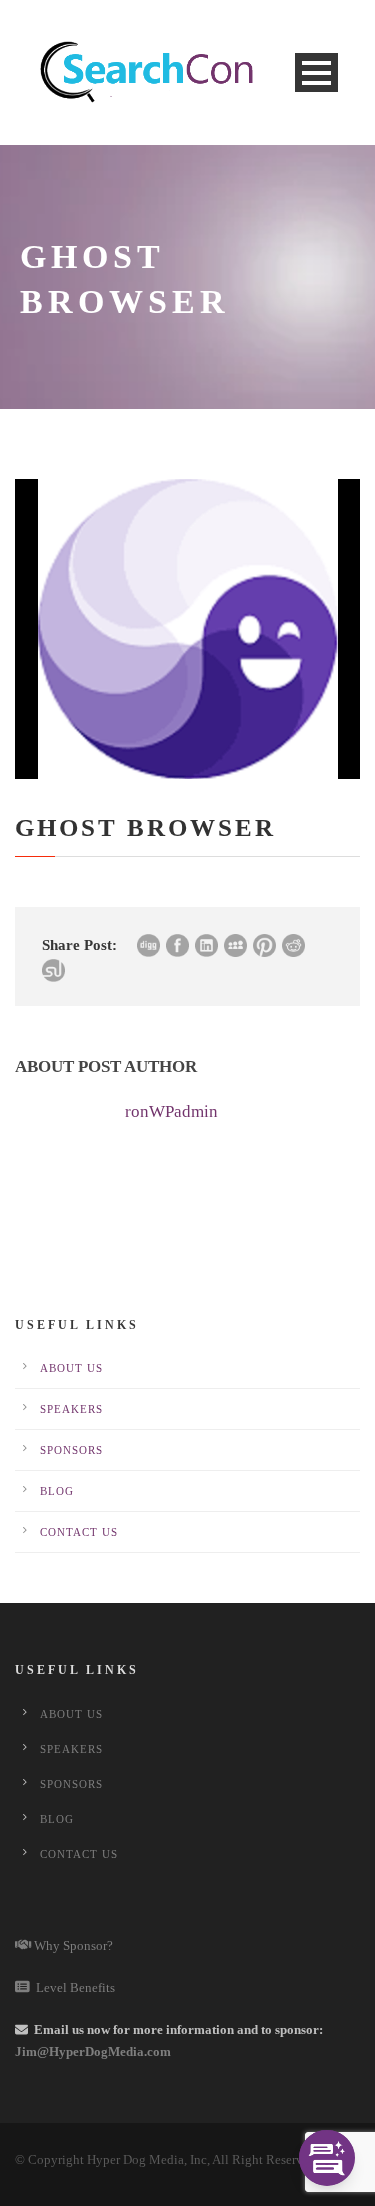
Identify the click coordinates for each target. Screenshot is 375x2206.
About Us (71, 1368)
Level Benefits (72, 1987)
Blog (57, 1491)
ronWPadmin (171, 1111)
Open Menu (316, 72)
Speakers (71, 1409)
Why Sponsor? (72, 1945)
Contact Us (79, 1532)
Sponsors (71, 1450)
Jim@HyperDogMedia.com (93, 2051)
